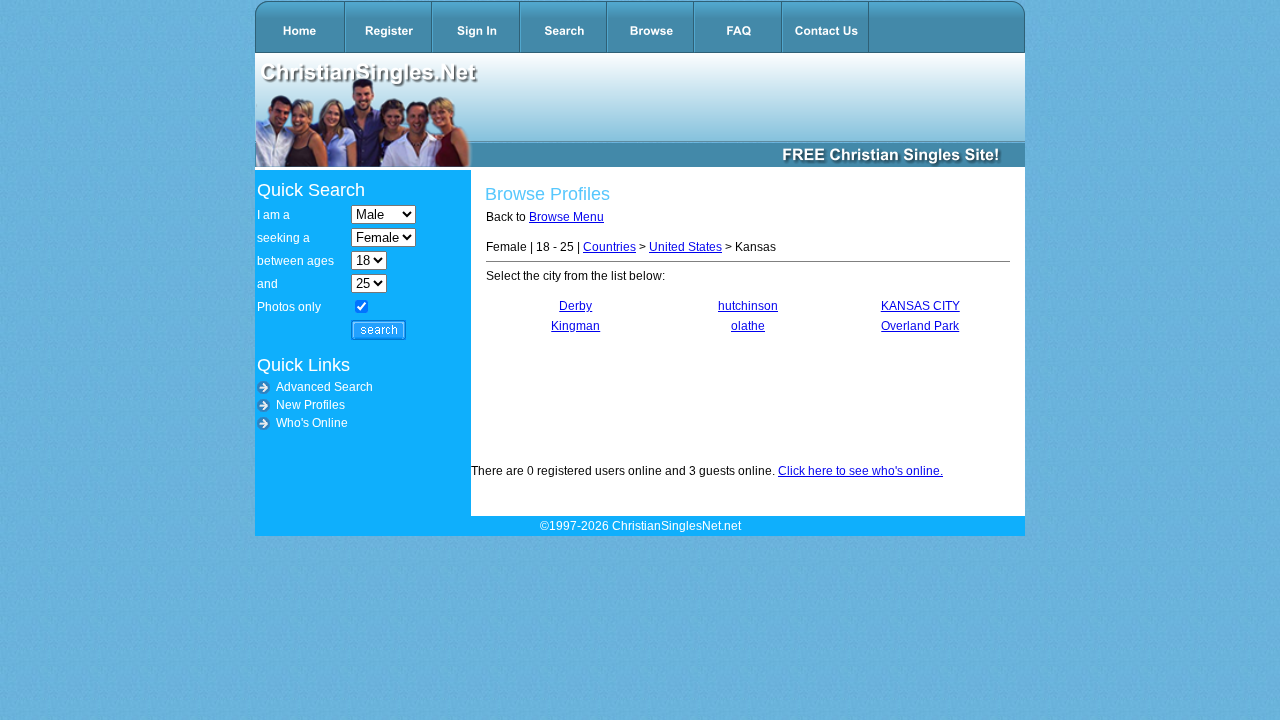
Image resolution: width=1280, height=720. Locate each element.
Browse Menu (566, 217)
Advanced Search (324, 387)
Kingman (575, 326)
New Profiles (310, 405)
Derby (575, 306)
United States (685, 247)
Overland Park (920, 326)
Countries (609, 247)
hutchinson (748, 306)
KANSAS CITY (920, 306)
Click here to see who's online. (860, 471)
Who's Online (312, 423)
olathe (748, 326)
